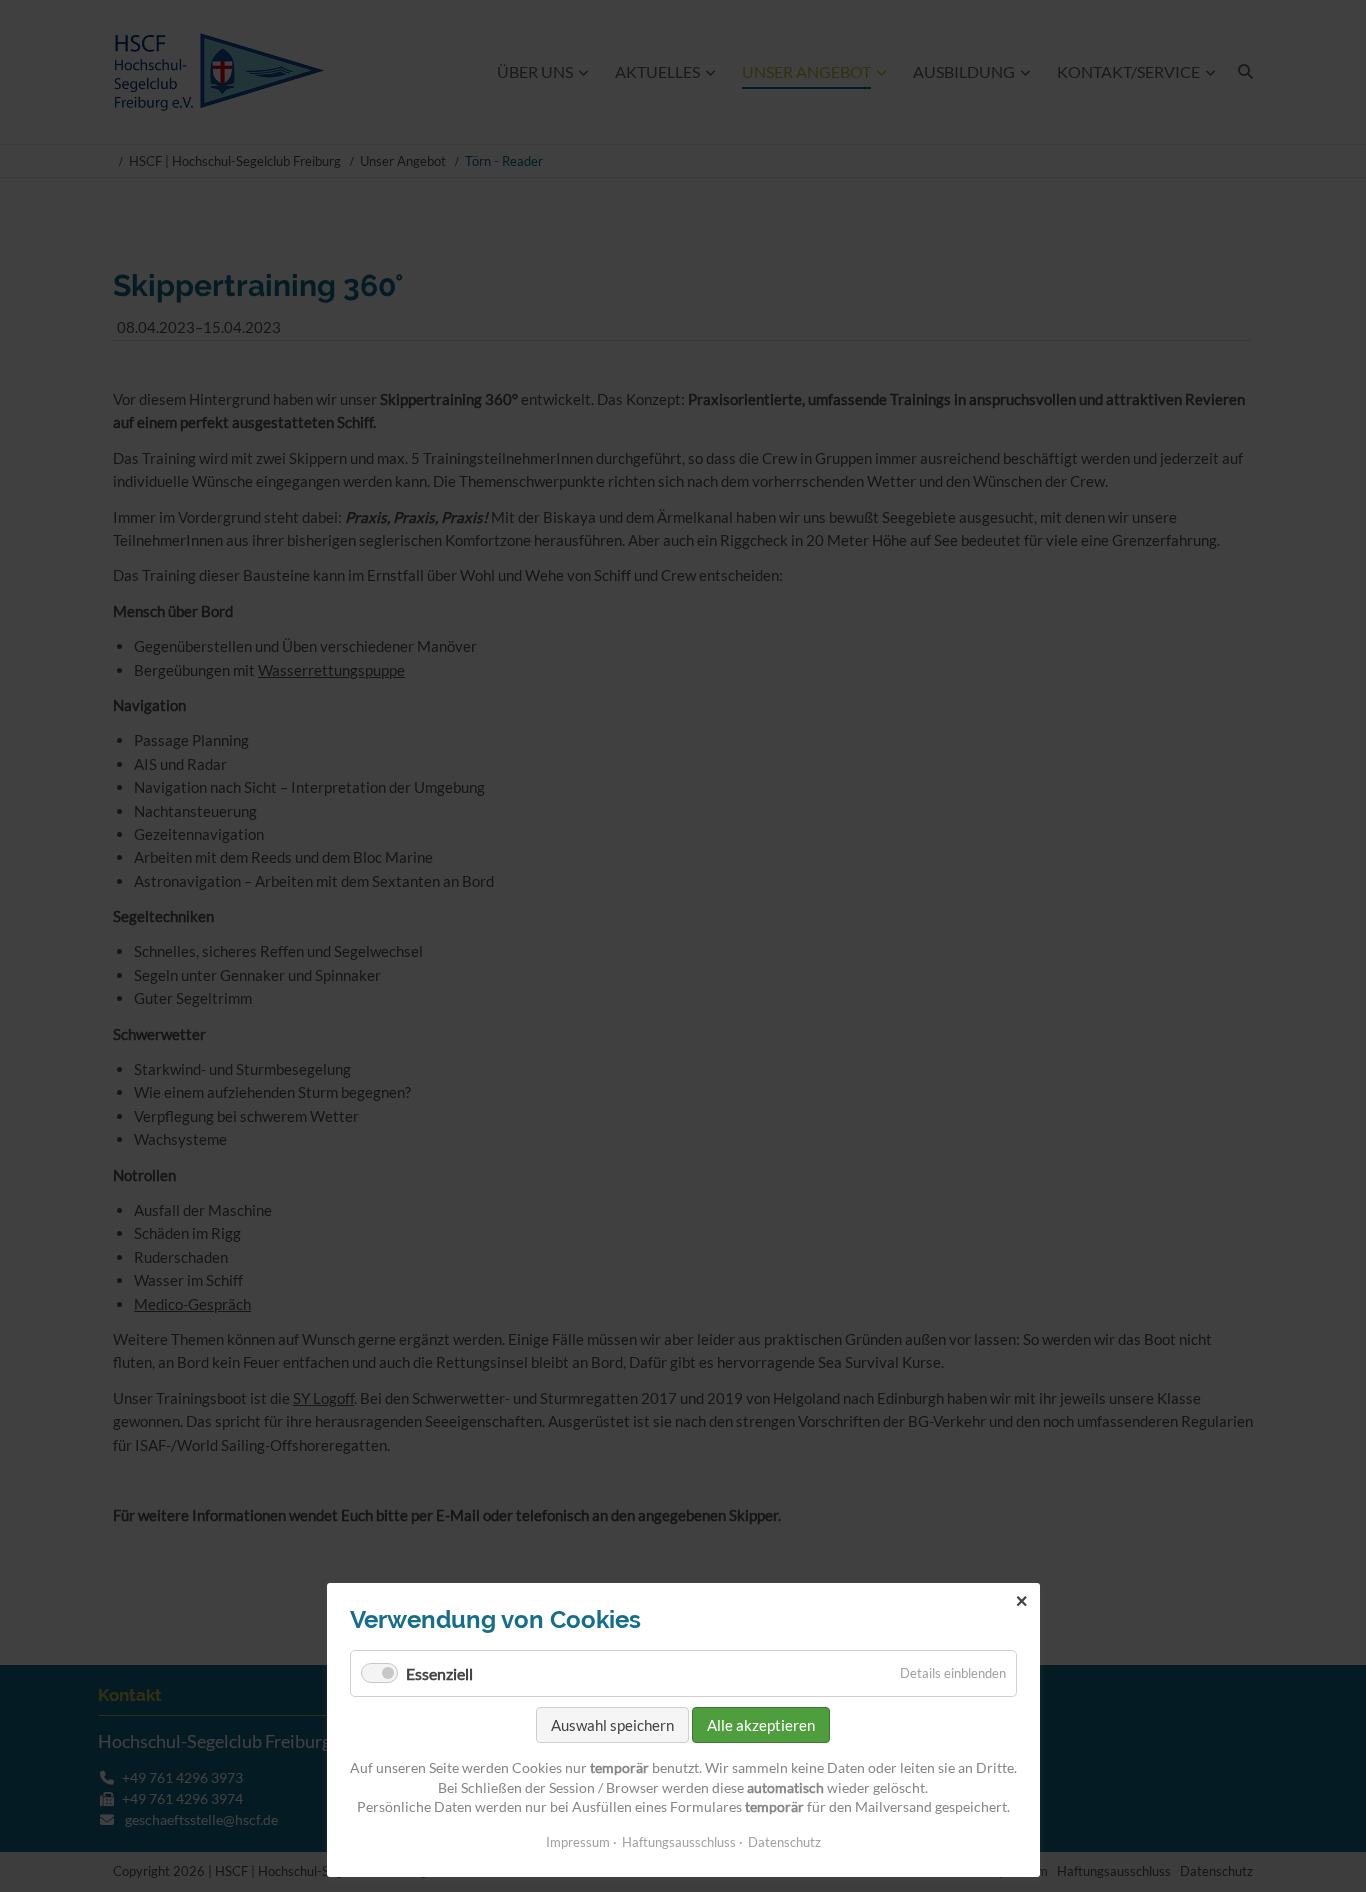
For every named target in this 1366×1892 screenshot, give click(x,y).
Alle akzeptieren (761, 1725)
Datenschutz (784, 1842)
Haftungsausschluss (679, 1842)
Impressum (578, 1842)
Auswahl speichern (612, 1725)
